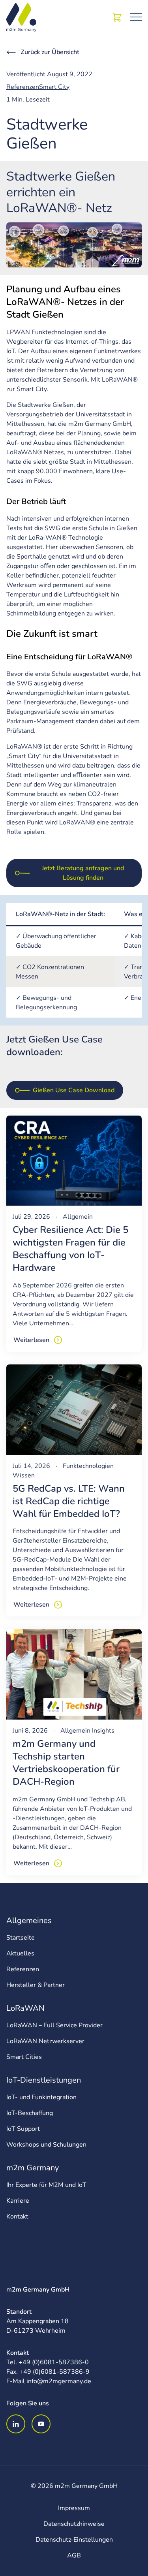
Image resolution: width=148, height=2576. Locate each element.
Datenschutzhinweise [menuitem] (74, 2524)
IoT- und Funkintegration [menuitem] (41, 2097)
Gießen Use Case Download (74, 1090)
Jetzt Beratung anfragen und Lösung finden (83, 873)
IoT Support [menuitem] (23, 2129)
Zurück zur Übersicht (50, 52)
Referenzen (23, 87)
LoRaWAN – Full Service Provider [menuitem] (54, 2025)
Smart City (54, 87)
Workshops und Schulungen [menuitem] (46, 2145)
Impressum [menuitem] (74, 2508)
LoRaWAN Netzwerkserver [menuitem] (45, 2041)
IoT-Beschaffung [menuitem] (30, 2113)
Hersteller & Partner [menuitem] (36, 1985)
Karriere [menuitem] (18, 2201)
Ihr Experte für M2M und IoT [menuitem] (46, 2185)
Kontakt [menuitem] (17, 2217)
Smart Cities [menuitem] (24, 2057)
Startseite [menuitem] (21, 1938)
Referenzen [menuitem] (23, 1969)
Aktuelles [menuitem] (20, 1953)
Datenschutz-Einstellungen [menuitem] (74, 2540)
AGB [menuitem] (74, 2555)
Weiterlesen (31, 1340)
